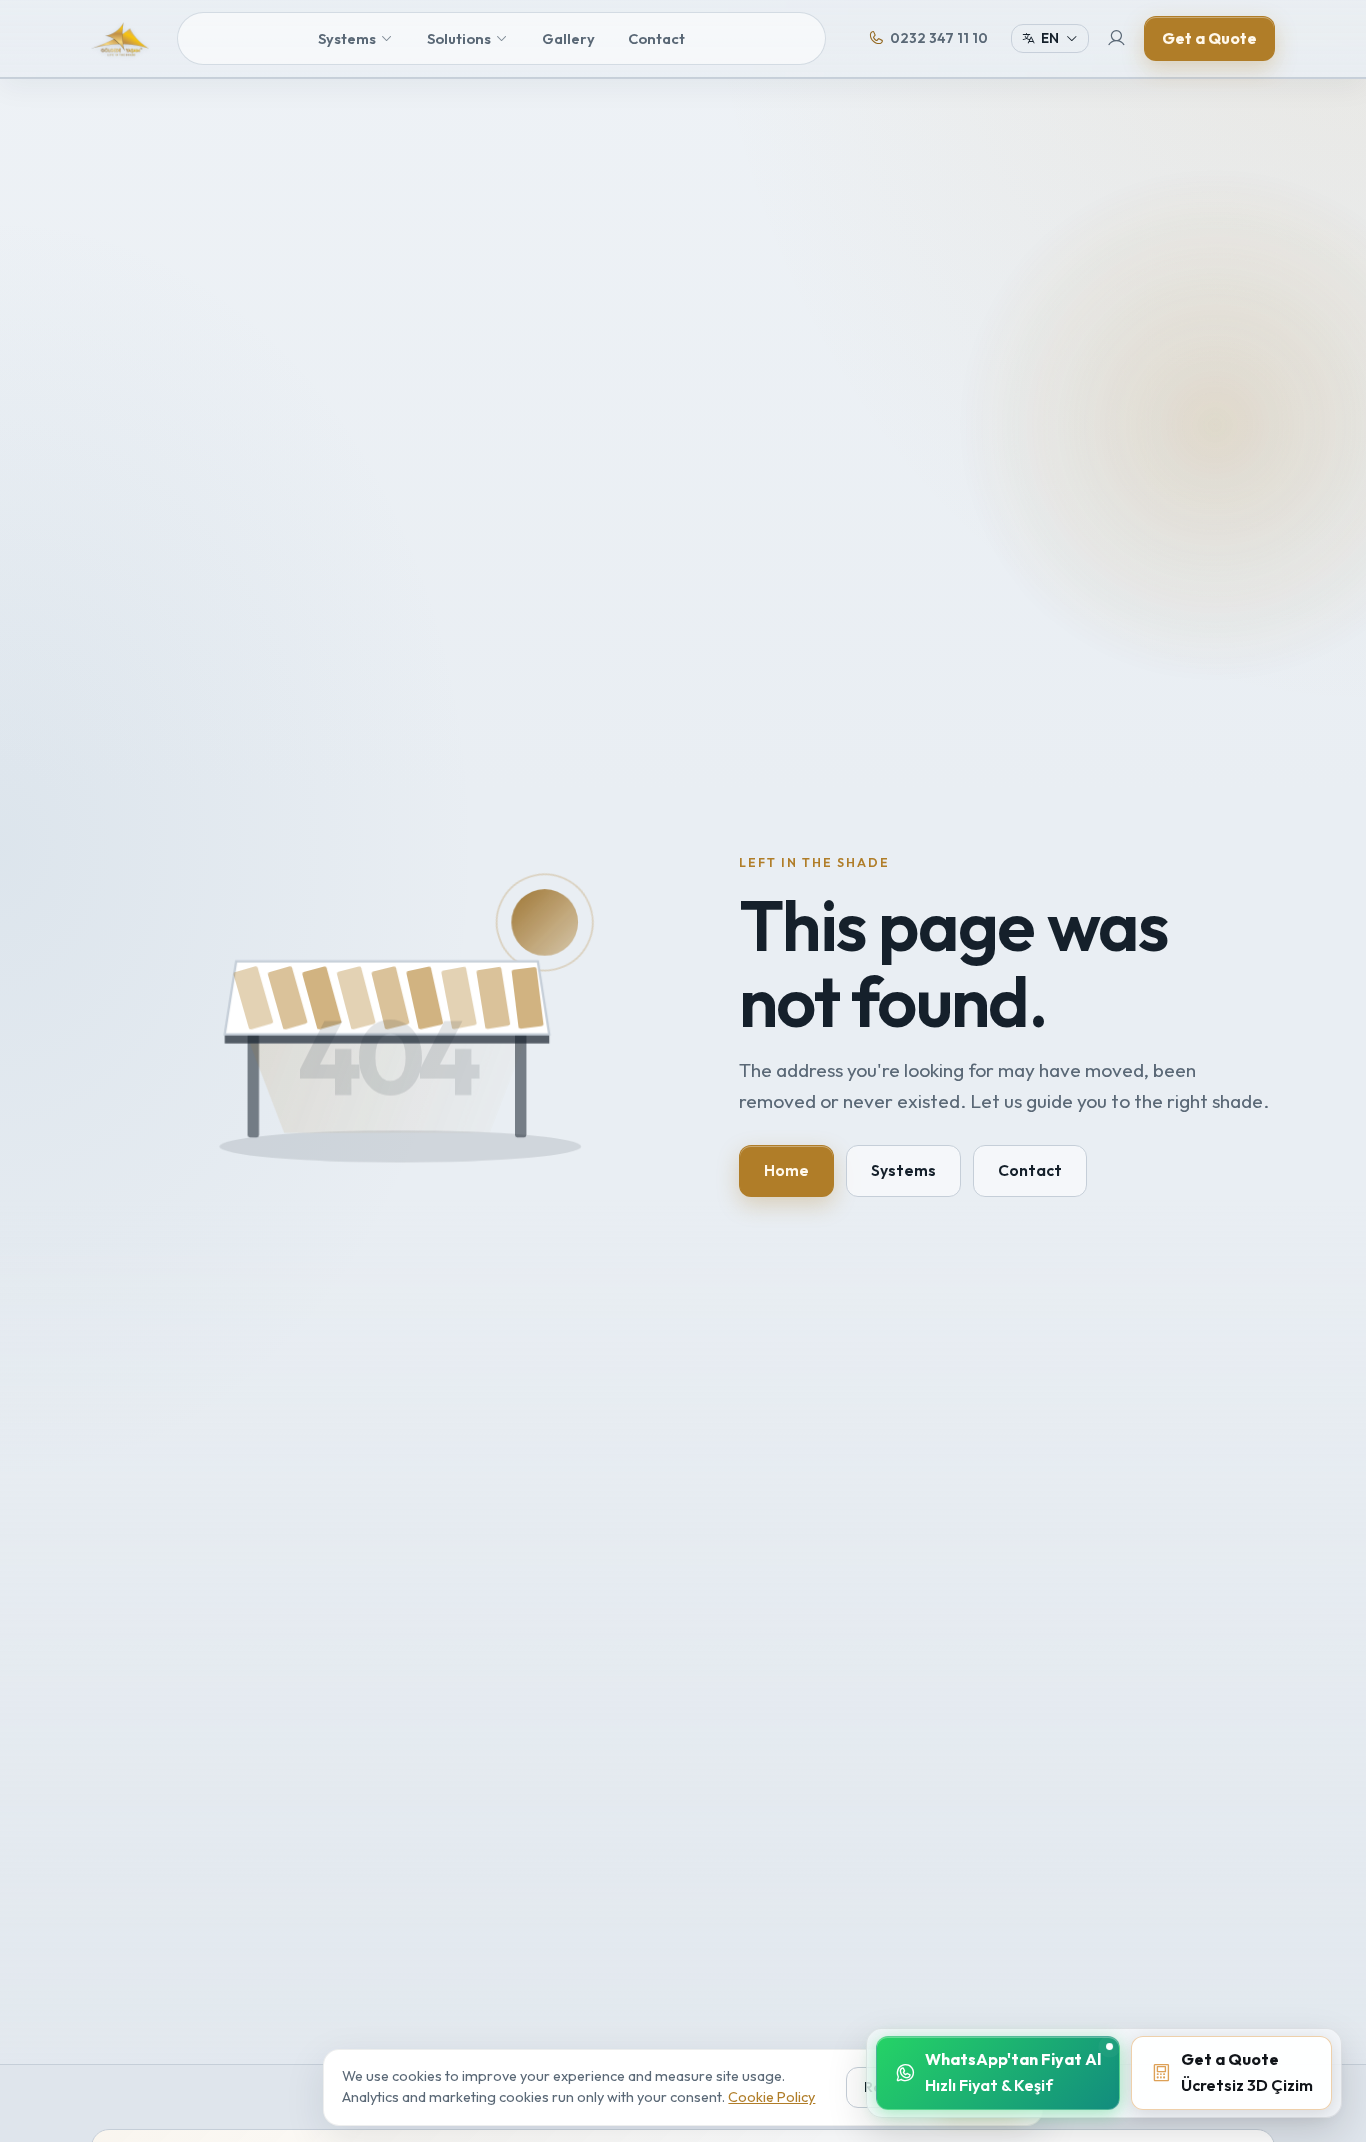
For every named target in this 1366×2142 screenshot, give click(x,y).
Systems (347, 38)
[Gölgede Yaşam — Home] (120, 39)
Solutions (459, 38)
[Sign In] (1117, 39)
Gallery (568, 38)
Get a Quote (1209, 38)
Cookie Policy (771, 2097)
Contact (656, 38)
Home (786, 1170)
